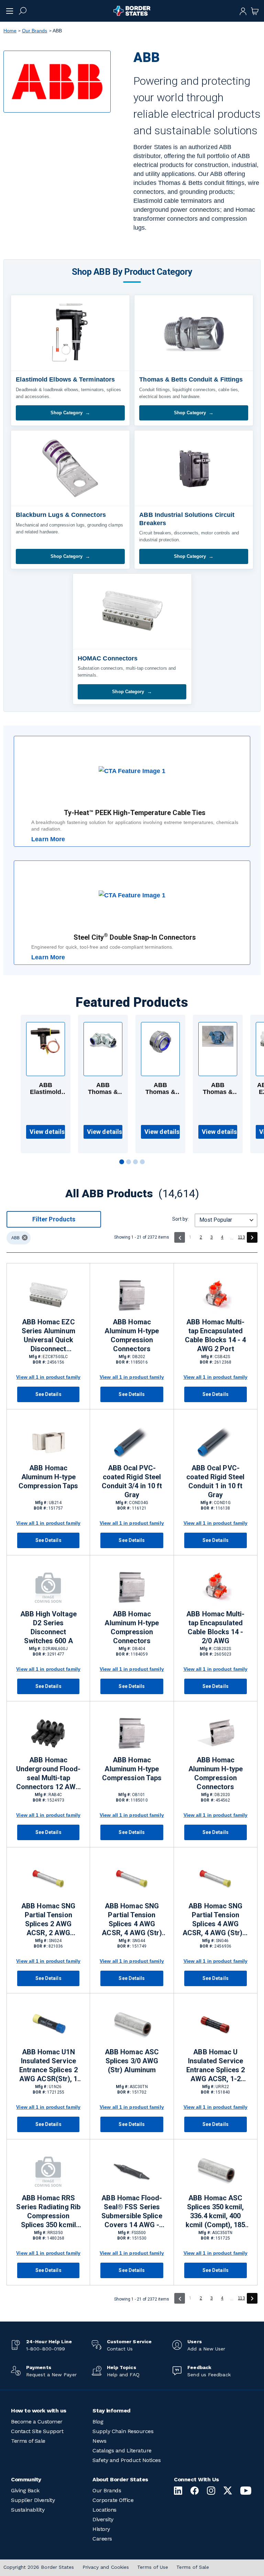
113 (241, 1237)
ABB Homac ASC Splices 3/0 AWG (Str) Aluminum (132, 2061)
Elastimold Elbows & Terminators (65, 379)
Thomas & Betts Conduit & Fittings (191, 379)
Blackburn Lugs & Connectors (61, 515)
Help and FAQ (123, 2375)
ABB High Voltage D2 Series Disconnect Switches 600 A (48, 1627)
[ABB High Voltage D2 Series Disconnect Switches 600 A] (48, 1587)
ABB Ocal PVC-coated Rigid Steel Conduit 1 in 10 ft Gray (215, 1481)
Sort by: (180, 1219)
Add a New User (206, 2349)
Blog (98, 2422)
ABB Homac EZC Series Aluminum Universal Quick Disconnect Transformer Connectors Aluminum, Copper (48, 1336)
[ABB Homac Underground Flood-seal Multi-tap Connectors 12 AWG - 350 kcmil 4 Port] (48, 1733)
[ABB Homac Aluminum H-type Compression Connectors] (132, 1295)
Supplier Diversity (33, 2500)
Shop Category (67, 413)
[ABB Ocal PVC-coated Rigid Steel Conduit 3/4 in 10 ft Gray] (132, 1441)
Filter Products (54, 1219)
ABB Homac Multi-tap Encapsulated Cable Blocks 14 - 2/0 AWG (215, 1627)
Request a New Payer (51, 2375)
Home (10, 31)
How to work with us (39, 2411)
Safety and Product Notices (126, 2460)
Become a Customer (37, 2422)
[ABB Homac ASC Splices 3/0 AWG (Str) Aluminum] (132, 2025)
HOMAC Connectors (108, 658)
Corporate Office (113, 2500)
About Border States (120, 2479)
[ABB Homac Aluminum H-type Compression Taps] (48, 1441)
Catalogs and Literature (122, 2450)
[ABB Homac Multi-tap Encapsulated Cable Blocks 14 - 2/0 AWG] (216, 1587)
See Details (48, 1394)
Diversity (103, 2519)
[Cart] (255, 11)
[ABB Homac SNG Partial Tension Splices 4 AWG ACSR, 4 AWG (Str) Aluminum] (132, 1879)
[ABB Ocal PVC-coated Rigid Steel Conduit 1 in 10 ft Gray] (216, 1441)
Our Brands (35, 31)
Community (26, 2479)
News (99, 2441)
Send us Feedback (209, 2375)
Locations (104, 2510)
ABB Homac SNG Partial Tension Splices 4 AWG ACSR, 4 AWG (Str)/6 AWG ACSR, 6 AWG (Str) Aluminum (216, 1920)
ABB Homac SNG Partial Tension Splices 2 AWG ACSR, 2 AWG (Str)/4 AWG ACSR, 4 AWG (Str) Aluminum (48, 1920)
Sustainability (28, 2510)
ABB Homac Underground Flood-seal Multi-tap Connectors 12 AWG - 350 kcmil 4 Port (48, 1774)
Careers (102, 2539)
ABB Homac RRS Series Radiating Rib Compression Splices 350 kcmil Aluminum (48, 2212)
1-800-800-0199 (46, 2349)
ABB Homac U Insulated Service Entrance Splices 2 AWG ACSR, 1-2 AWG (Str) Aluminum (216, 2066)
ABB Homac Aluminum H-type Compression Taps (48, 1477)
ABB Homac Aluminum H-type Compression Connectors (132, 1335)
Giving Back (25, 2490)
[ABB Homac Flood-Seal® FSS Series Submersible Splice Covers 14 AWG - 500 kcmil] (132, 2171)
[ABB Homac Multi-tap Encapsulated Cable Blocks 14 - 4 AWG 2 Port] (216, 1295)
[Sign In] (243, 11)
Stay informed (112, 2411)
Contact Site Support (37, 2431)
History (101, 2529)
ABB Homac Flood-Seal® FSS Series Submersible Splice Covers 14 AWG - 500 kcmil (132, 2212)
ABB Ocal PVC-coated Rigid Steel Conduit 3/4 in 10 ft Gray (132, 1481)
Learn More (48, 839)
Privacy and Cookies (106, 2567)
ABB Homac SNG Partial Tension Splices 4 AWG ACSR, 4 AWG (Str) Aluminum (132, 1920)
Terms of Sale (28, 2441)
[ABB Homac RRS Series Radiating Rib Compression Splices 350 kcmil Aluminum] (48, 2171)
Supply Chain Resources (123, 2431)
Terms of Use (153, 2567)
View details (47, 1132)
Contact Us (120, 2349)
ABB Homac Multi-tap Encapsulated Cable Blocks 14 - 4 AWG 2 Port (215, 1335)
